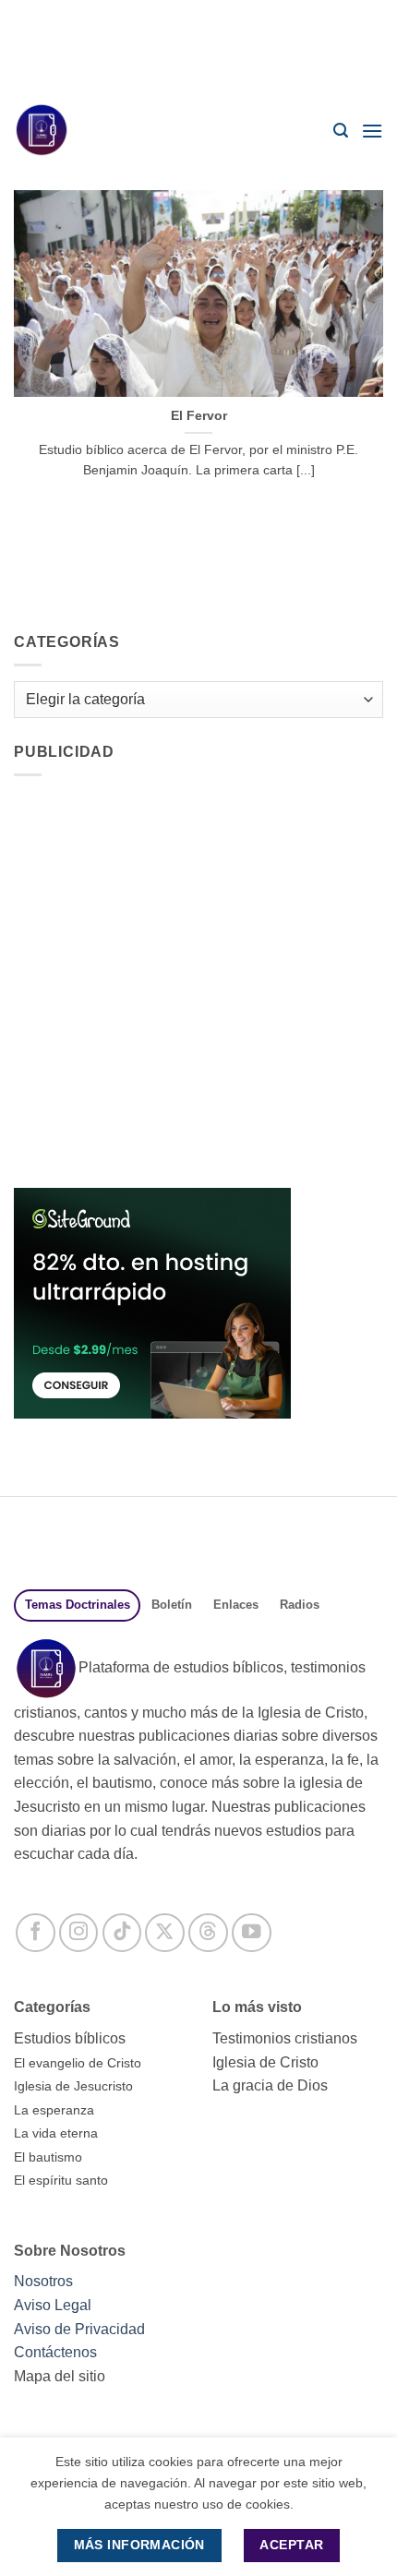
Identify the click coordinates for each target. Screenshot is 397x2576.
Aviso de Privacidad (79, 2329)
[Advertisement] (198, 46)
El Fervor (199, 416)
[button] (341, 131)
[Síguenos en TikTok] (122, 1933)
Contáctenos (55, 2352)
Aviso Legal (53, 2305)
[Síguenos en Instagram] (79, 1933)
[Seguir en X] (165, 1933)
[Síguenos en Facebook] (36, 1933)
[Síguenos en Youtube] (252, 1933)
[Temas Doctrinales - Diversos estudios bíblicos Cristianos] (52, 130)
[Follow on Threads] (208, 1933)
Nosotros (43, 2281)
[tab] (77, 1606)
